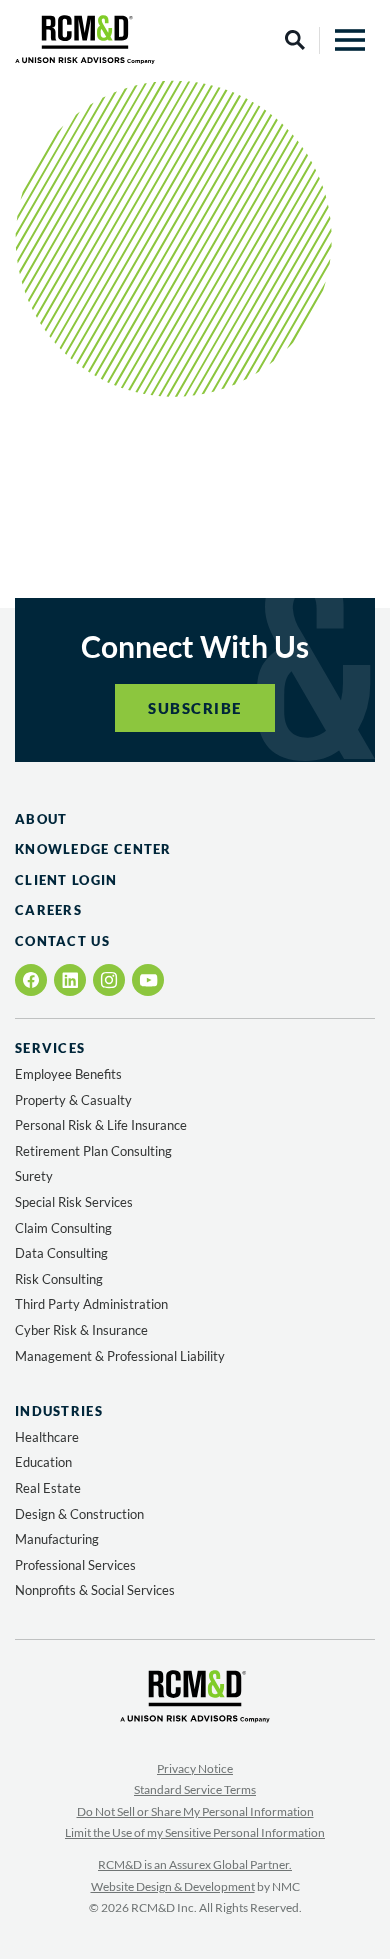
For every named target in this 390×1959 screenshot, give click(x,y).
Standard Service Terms (195, 1789)
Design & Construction (79, 1514)
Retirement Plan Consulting (93, 1151)
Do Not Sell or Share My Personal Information (195, 1811)
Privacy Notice (195, 1768)
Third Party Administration (91, 1304)
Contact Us (62, 941)
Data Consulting (61, 1253)
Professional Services (75, 1565)
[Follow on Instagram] (109, 980)
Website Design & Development (173, 1886)
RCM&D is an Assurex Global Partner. (195, 1864)
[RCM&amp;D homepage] (85, 39)
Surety (34, 1176)
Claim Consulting (63, 1228)
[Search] (295, 40)
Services (50, 1048)
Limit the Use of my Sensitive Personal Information (195, 1832)
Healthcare (47, 1437)
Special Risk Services (74, 1202)
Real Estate (48, 1488)
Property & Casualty (73, 1100)
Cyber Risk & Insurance (81, 1330)
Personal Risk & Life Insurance (101, 1125)
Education (43, 1462)
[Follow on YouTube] (148, 980)
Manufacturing (57, 1539)
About (41, 819)
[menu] (350, 40)
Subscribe (195, 708)
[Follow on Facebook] (31, 980)
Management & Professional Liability (120, 1356)
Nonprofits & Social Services (95, 1590)
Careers (48, 910)
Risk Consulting (59, 1279)
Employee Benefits (68, 1074)
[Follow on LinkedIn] (70, 980)
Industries (59, 1411)
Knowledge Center (93, 849)
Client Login (66, 880)
